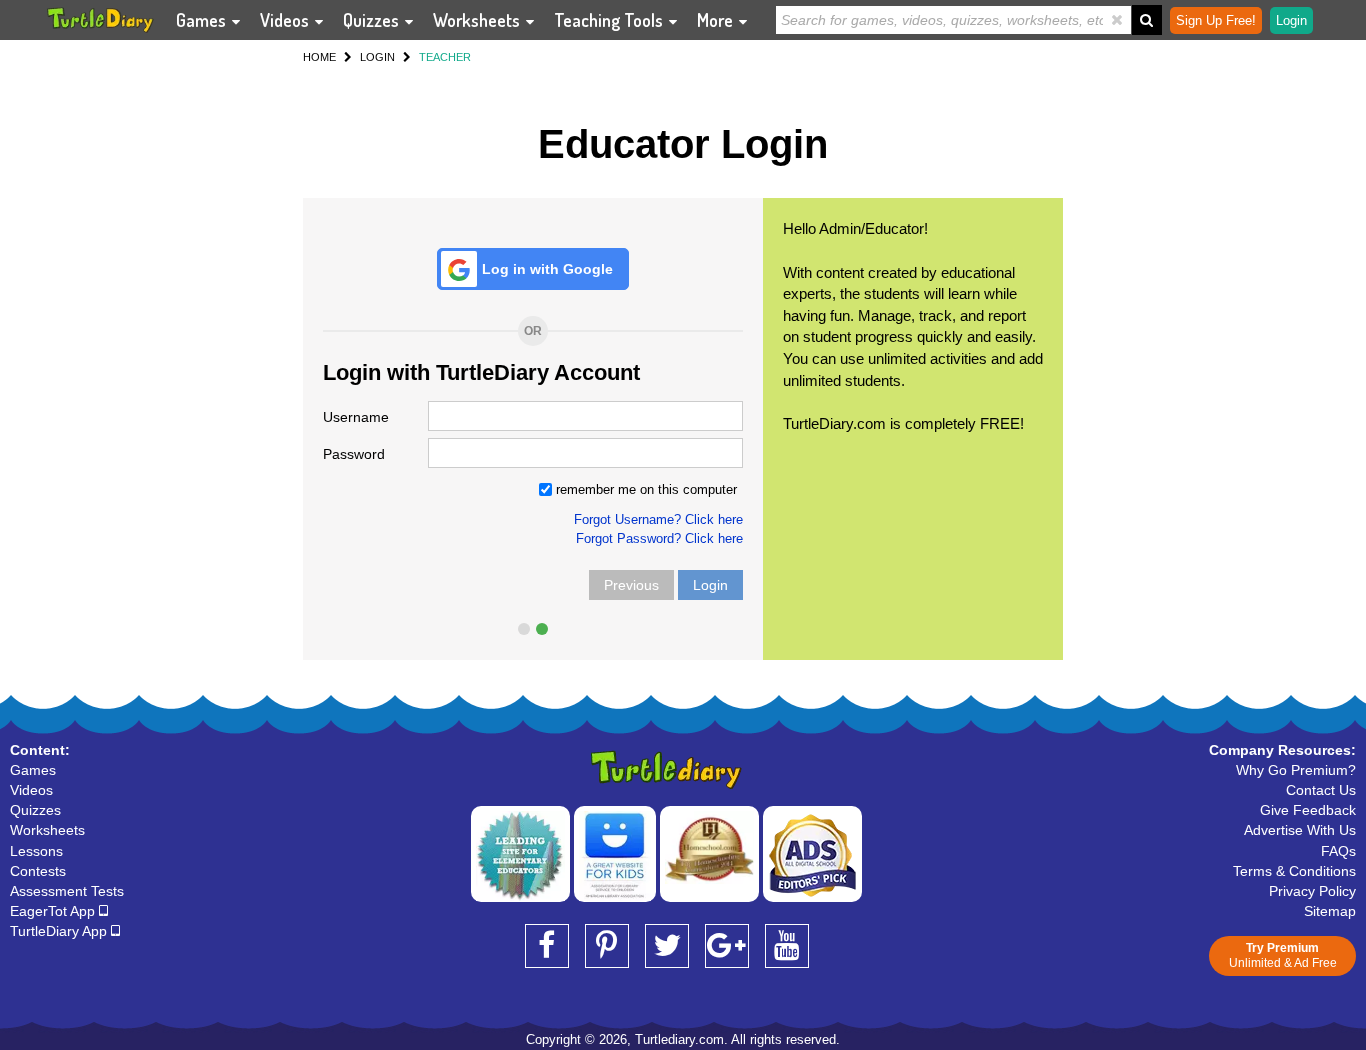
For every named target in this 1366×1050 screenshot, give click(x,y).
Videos (286, 20)
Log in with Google (547, 269)
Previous (631, 585)
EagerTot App (54, 911)
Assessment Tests (67, 891)
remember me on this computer (644, 489)
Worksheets (478, 20)
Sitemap (1330, 911)
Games (203, 20)
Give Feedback (1308, 810)
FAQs (1338, 851)
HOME (319, 57)
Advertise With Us (1300, 830)
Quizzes (373, 20)
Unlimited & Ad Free (1283, 955)
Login (710, 585)
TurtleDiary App (60, 931)
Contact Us (1321, 790)
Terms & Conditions (1294, 871)
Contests (38, 871)
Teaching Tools (610, 20)
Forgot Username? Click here (658, 519)
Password (354, 454)
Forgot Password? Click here (659, 538)
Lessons (36, 851)
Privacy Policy (1312, 891)
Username (356, 417)
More (717, 20)
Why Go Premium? (1296, 770)
